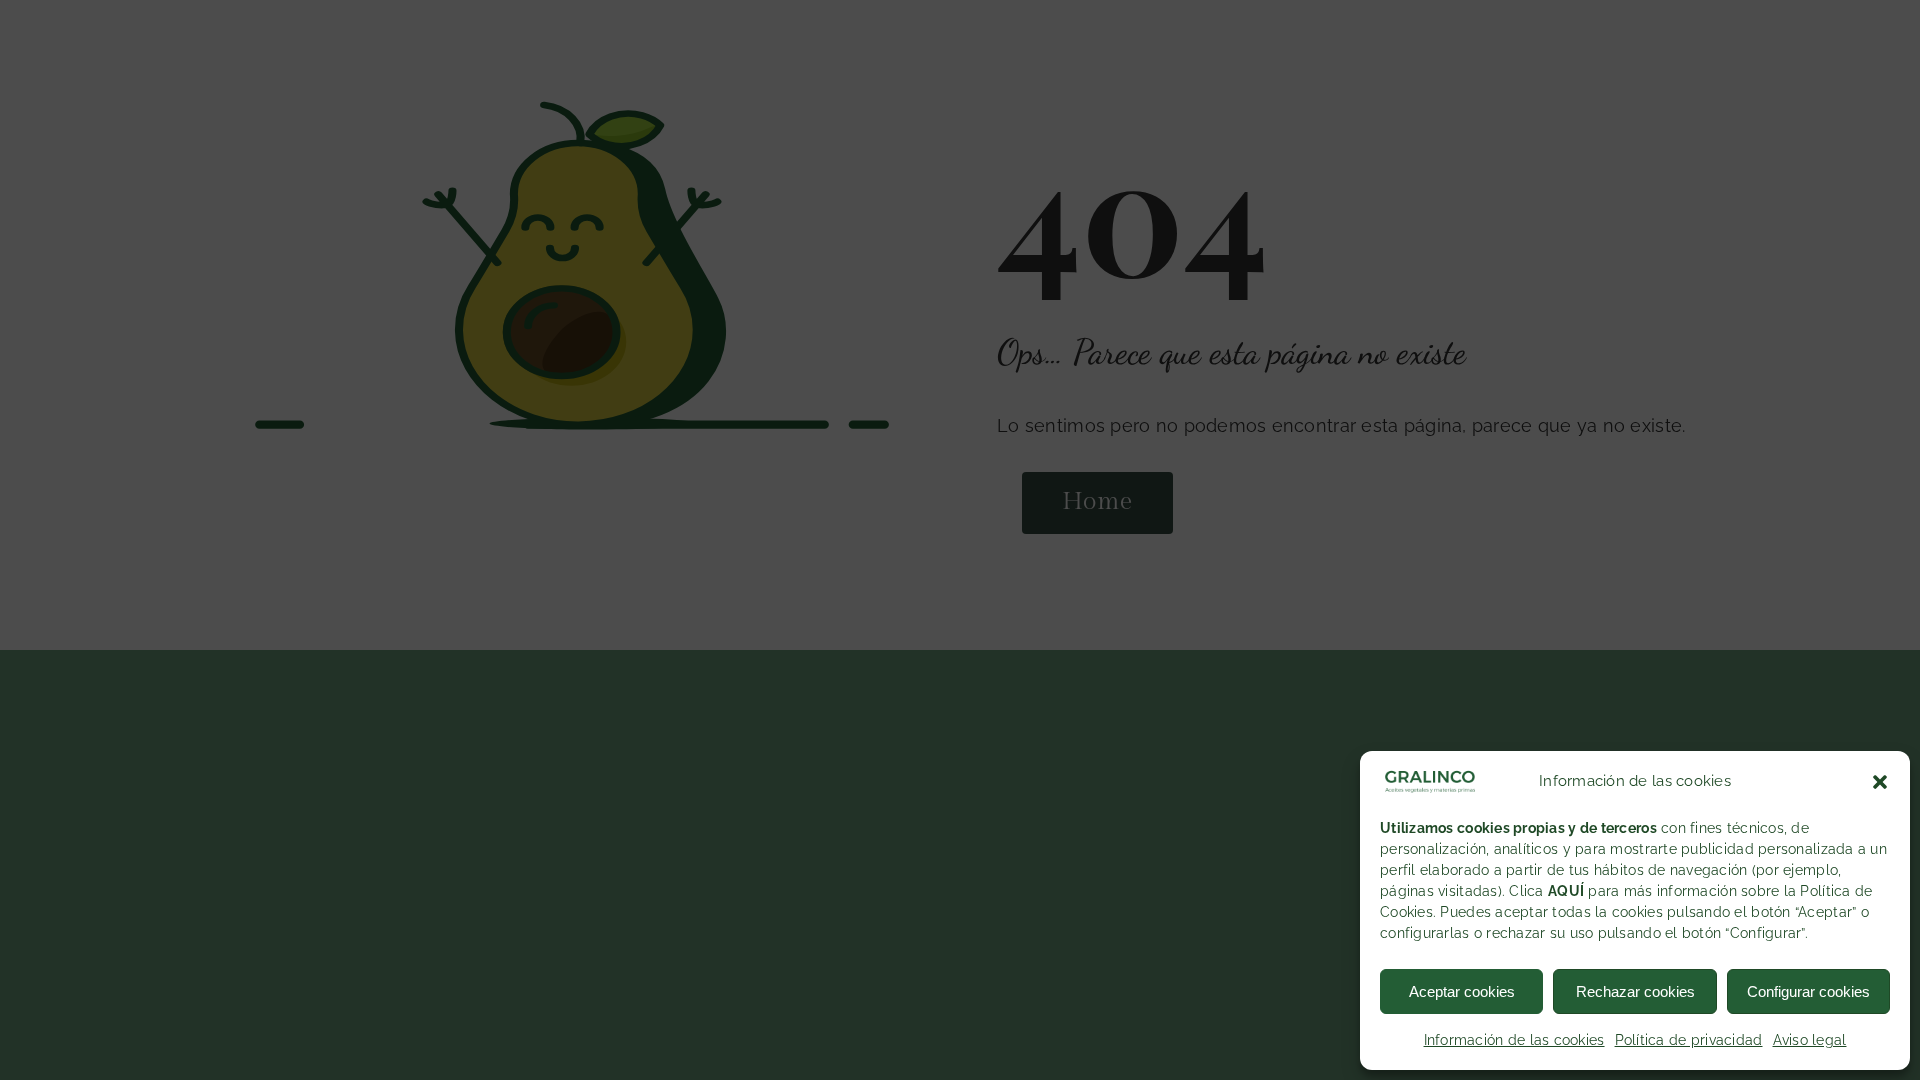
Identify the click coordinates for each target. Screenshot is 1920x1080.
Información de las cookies (1514, 1040)
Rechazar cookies (1635, 991)
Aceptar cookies (1462, 991)
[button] (1880, 782)
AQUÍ (1566, 891)
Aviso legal (1810, 1040)
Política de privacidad (1689, 1040)
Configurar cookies (1808, 991)
